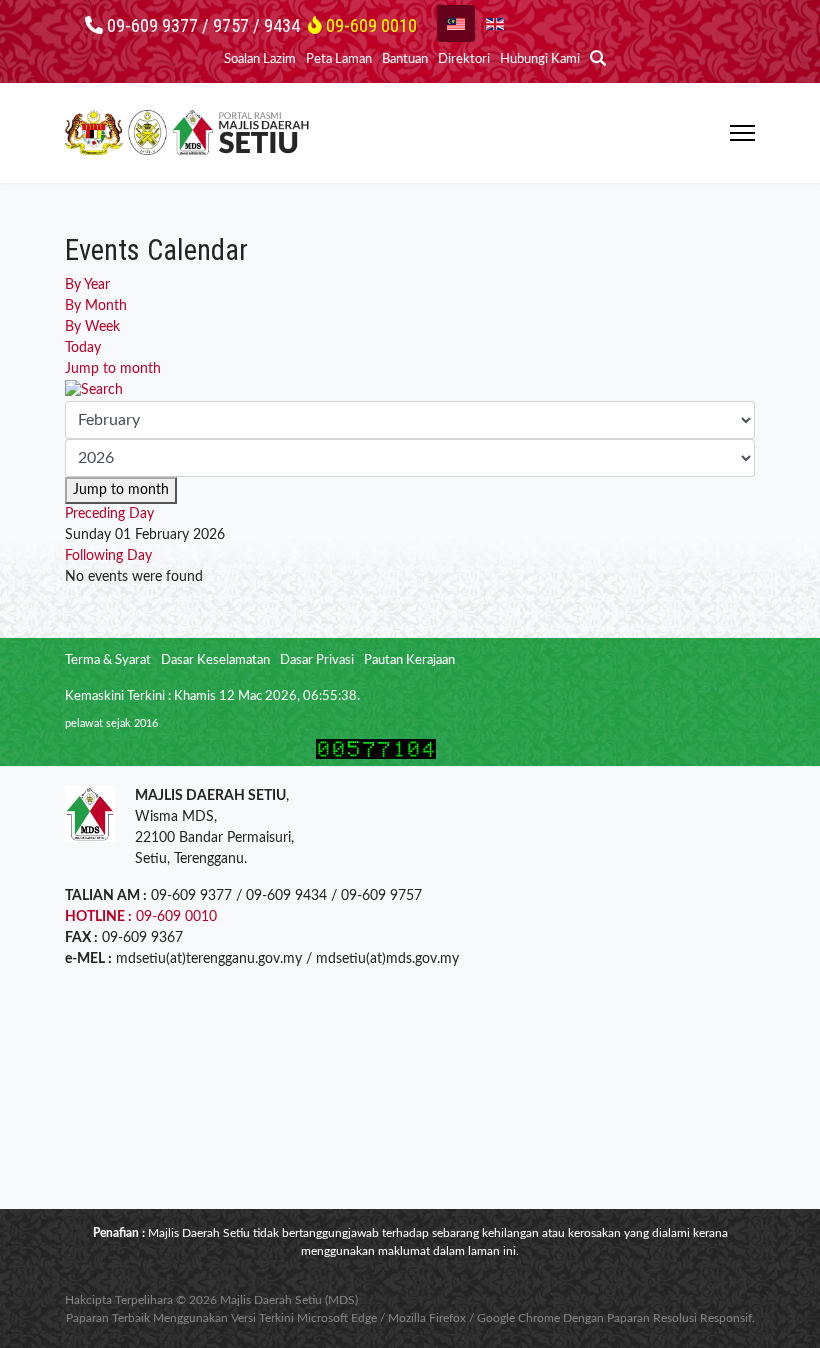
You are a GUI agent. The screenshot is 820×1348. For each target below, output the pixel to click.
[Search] (410, 390)
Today (83, 348)
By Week (92, 327)
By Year (87, 285)
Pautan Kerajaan (409, 660)
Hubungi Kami (540, 59)
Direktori (464, 59)
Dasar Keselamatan (215, 660)
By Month (96, 306)
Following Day (108, 556)
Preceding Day (109, 514)
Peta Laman (339, 59)
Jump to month (113, 369)
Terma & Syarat (108, 660)
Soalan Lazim (260, 59)
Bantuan (405, 59)
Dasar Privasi (317, 660)
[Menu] (742, 133)
